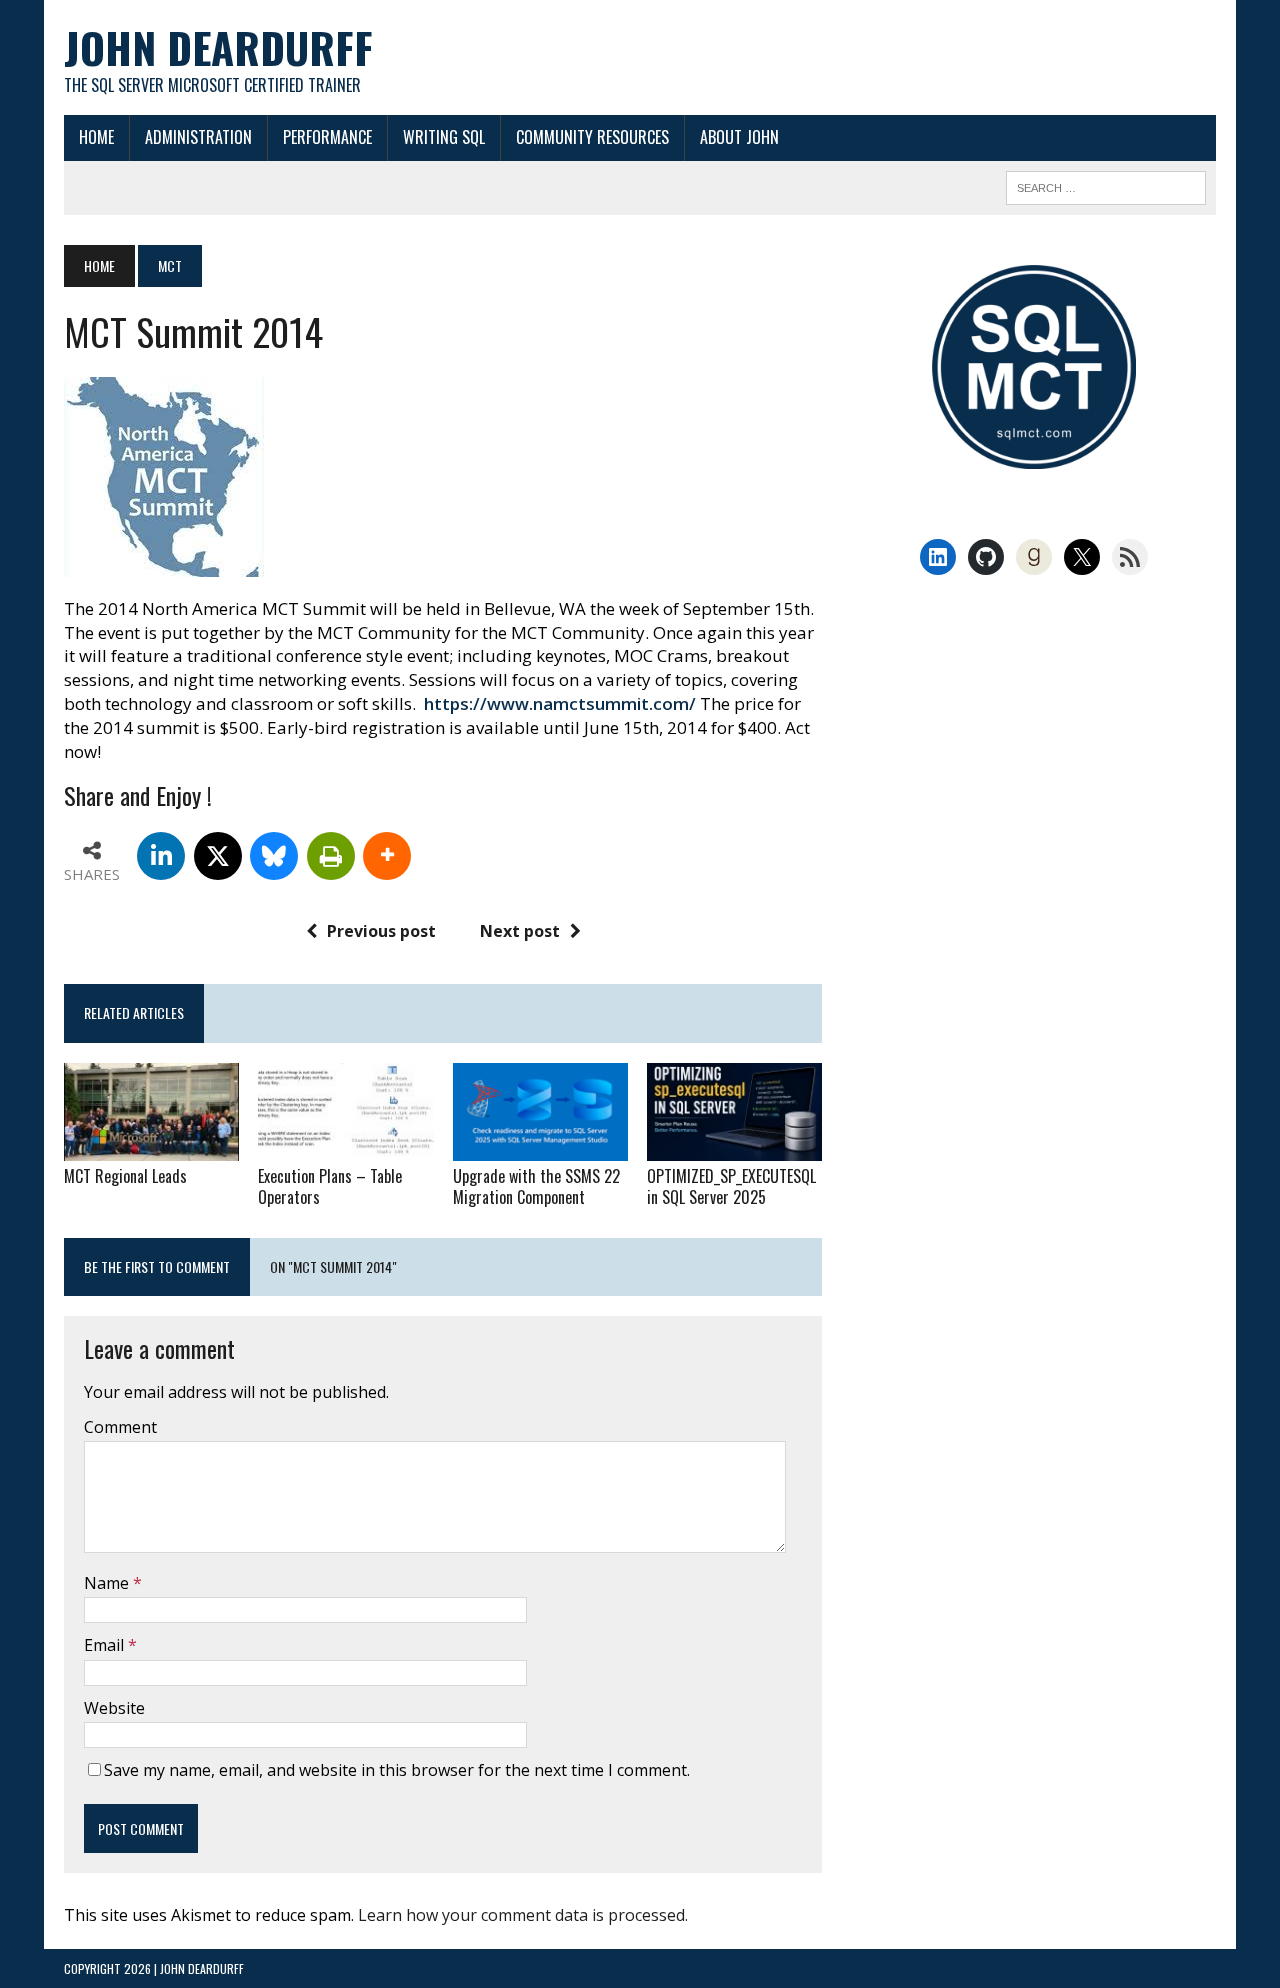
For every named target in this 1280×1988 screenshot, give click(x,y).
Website (114, 1708)
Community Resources (592, 137)
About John (739, 137)
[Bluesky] (274, 856)
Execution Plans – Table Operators (330, 1186)
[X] (218, 856)
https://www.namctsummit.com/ (560, 703)
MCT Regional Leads (125, 1176)
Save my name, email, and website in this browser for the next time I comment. (397, 1770)
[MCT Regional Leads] (151, 1147)
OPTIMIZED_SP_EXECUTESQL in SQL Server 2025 (731, 1186)
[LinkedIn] (161, 856)
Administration (198, 137)
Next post (520, 931)
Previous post (381, 931)
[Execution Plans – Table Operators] (345, 1147)
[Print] (331, 856)
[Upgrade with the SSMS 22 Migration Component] (540, 1147)
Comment (120, 1427)
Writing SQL (444, 137)
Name (108, 1583)
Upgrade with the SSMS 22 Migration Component (536, 1186)
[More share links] (387, 856)
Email (106, 1645)
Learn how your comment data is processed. (523, 1915)
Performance (327, 137)
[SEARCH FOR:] (1106, 185)
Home (96, 137)
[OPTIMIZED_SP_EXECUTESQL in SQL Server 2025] (734, 1147)
